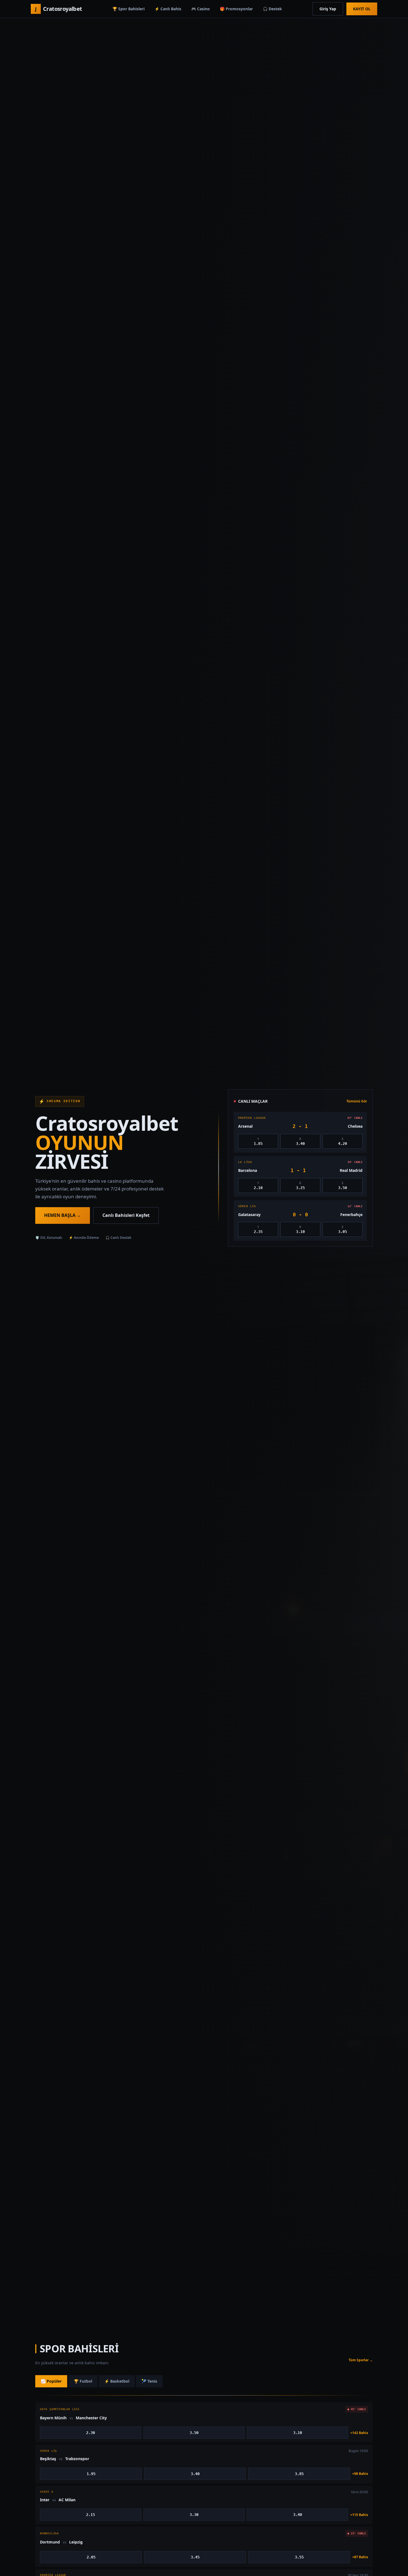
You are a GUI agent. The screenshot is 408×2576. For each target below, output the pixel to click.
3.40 (195, 2474)
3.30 (194, 2515)
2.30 (90, 2433)
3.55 (299, 2557)
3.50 (194, 2433)
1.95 (91, 2474)
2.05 (91, 2557)
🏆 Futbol (83, 2381)
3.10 (298, 2433)
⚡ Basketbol (117, 2381)
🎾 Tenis (149, 2381)
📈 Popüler (51, 2381)
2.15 (90, 2515)
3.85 (299, 2474)
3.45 (195, 2557)
